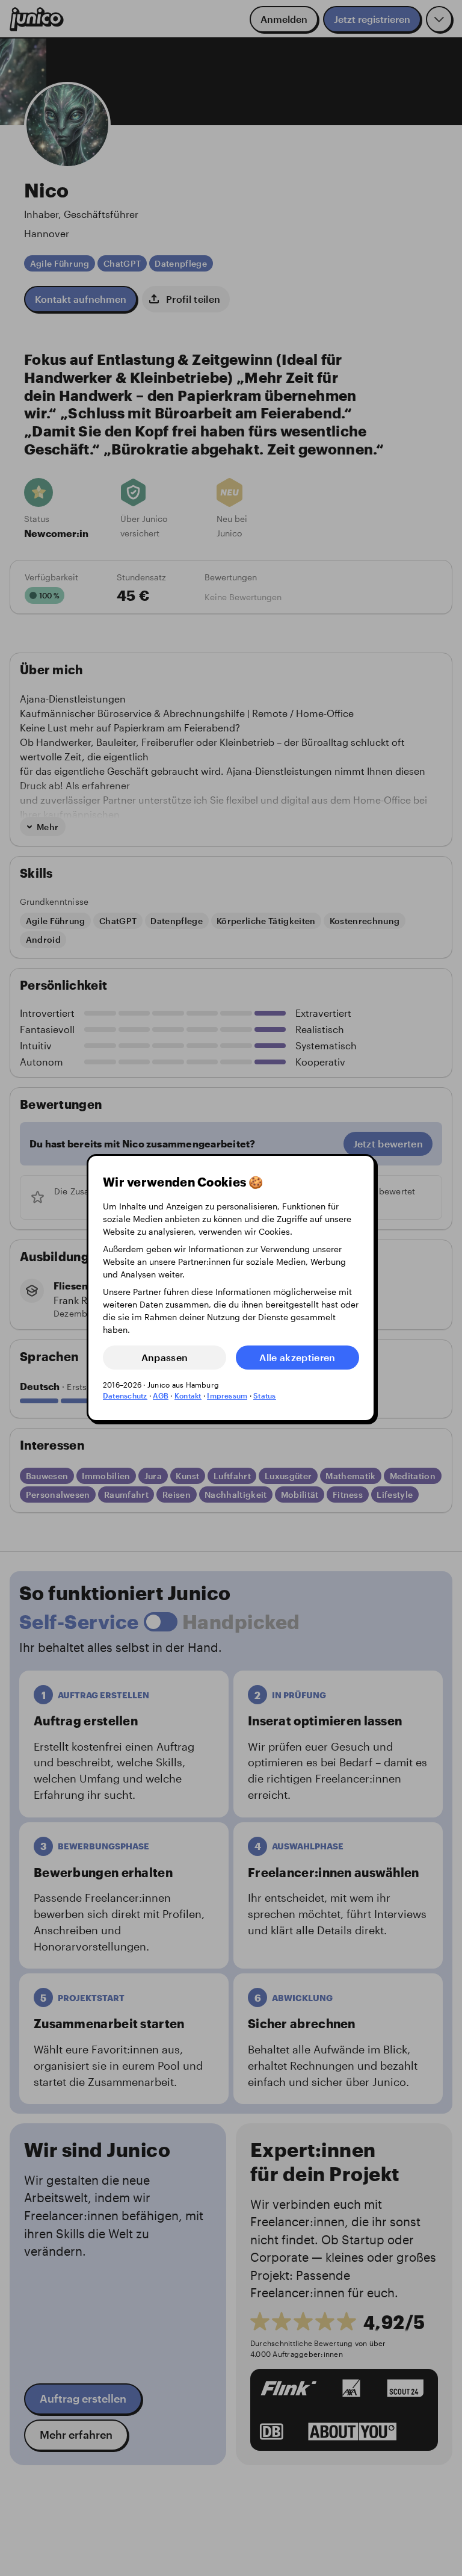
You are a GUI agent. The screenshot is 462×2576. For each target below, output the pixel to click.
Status (264, 1395)
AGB (161, 1395)
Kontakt (188, 1395)
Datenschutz (125, 1395)
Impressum (227, 1395)
